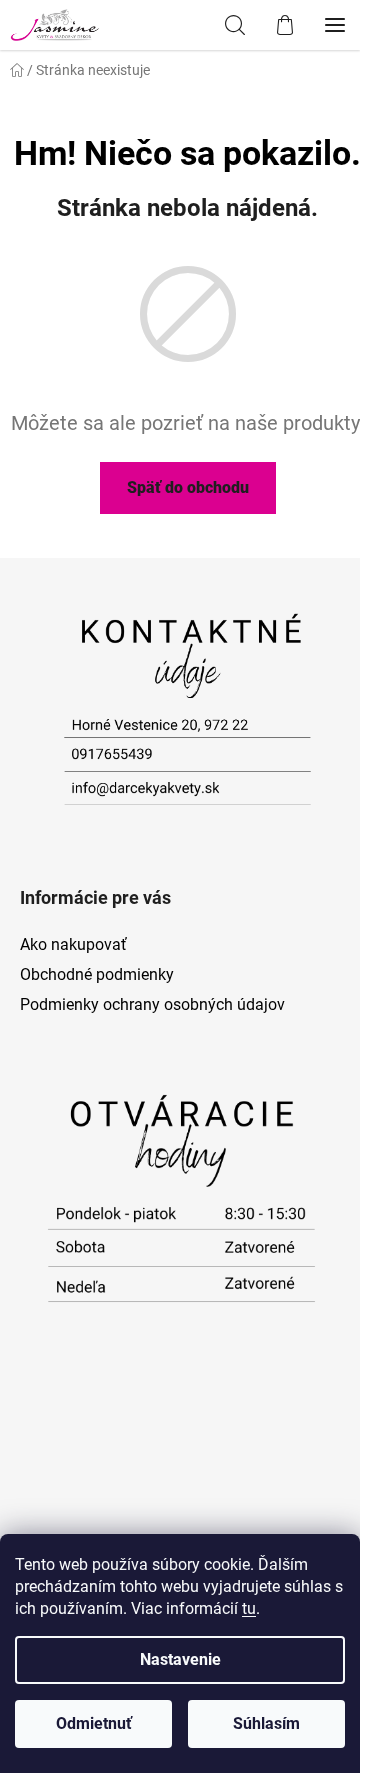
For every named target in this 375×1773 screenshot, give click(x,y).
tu (249, 1608)
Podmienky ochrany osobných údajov (152, 1004)
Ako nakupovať (73, 944)
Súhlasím (266, 1723)
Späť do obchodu (188, 487)
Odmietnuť (94, 1723)
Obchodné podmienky (97, 974)
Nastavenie (180, 1659)
